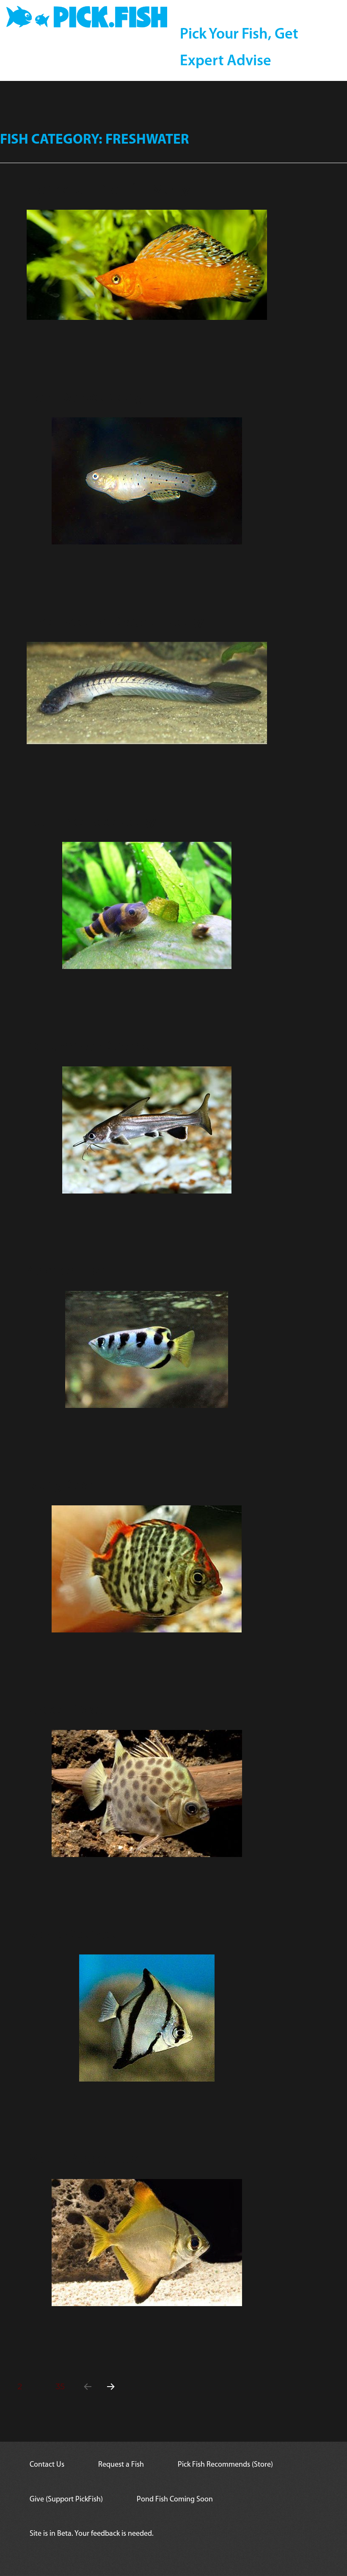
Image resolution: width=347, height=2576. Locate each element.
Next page (110, 2397)
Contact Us (47, 2465)
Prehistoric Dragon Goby (115, 621)
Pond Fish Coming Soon (175, 2500)
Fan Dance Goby (86, 397)
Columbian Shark (88, 1046)
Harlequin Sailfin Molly (108, 189)
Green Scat (66, 1709)
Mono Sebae (71, 1934)
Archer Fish (68, 1270)
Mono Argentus (83, 2158)
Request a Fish (121, 2465)
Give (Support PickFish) (66, 2500)
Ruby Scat (63, 1485)
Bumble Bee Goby (91, 821)
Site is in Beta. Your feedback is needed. (92, 2534)
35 (63, 2386)
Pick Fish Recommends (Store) (225, 2465)
